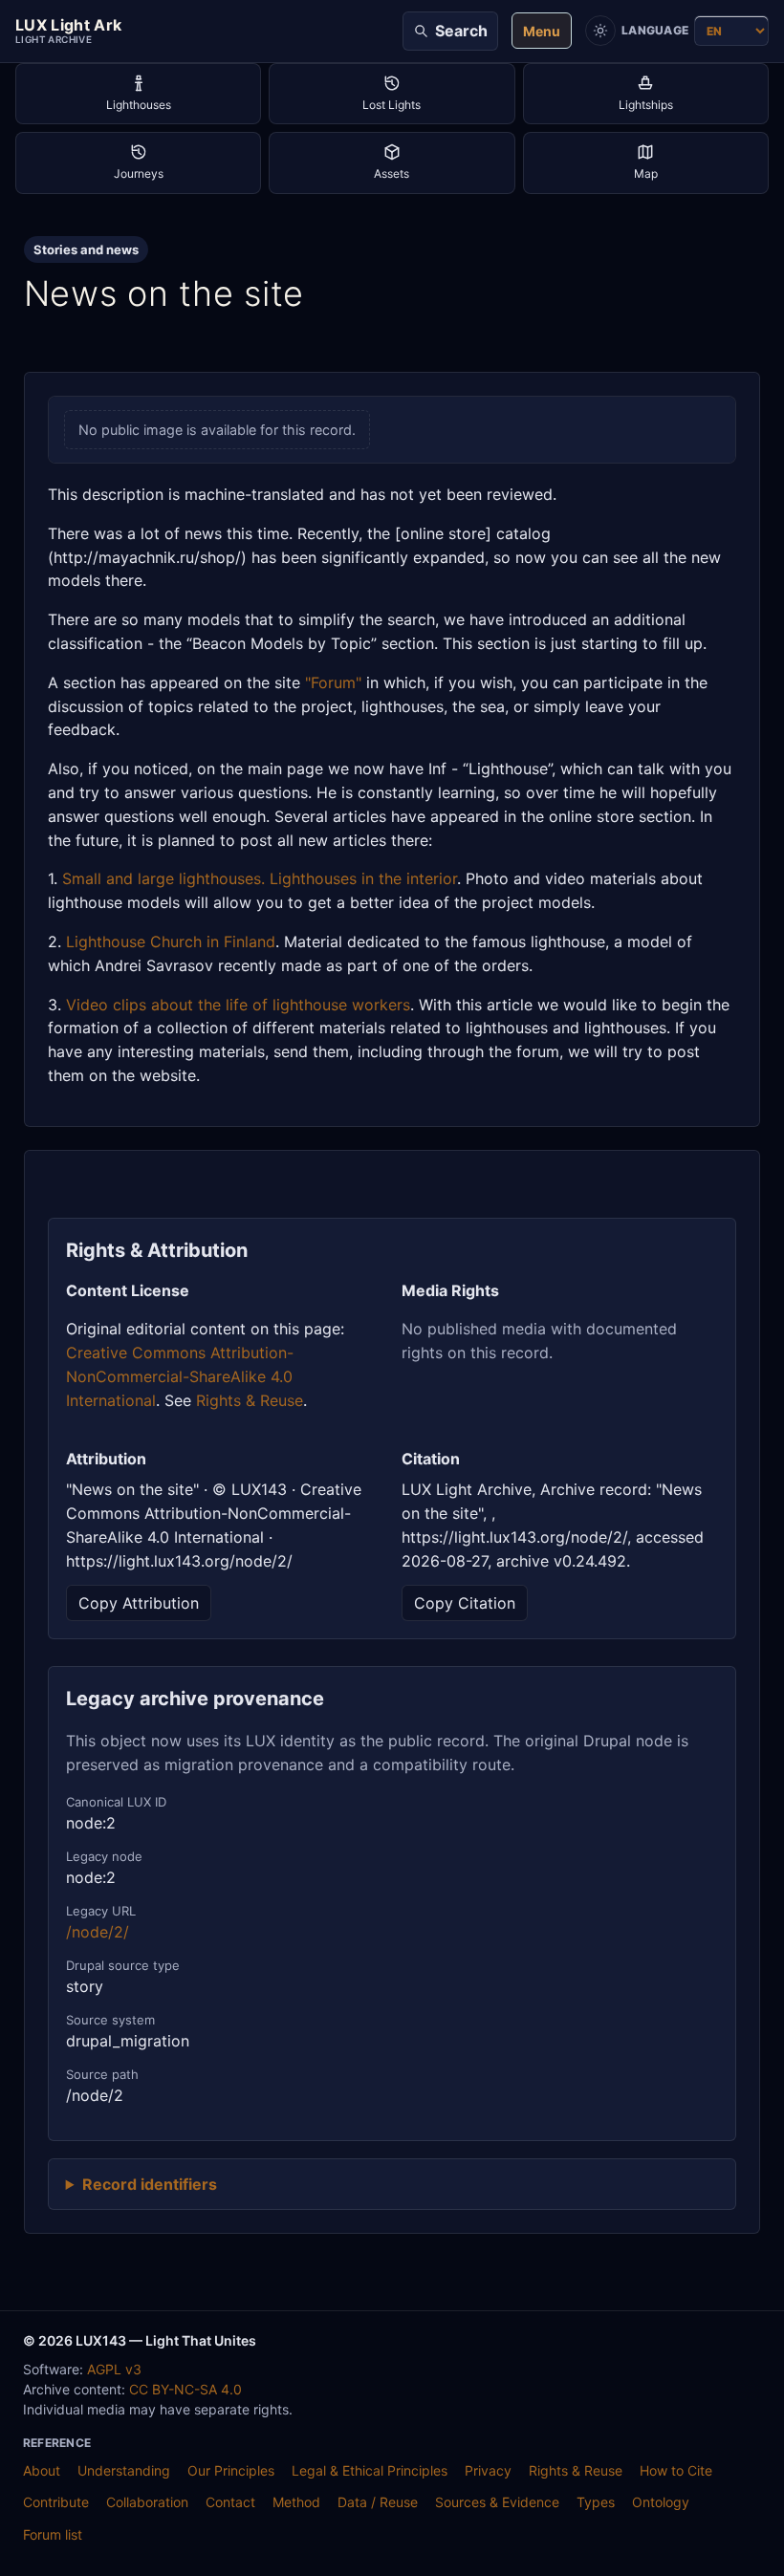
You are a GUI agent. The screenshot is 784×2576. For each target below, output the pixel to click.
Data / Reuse (378, 2502)
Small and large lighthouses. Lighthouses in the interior (260, 878)
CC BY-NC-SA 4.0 (185, 2389)
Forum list (53, 2534)
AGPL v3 (114, 2369)
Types (596, 2502)
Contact (230, 2502)
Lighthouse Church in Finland (171, 942)
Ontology (661, 2502)
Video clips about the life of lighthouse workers (238, 1005)
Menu (542, 31)
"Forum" (333, 682)
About (42, 2470)
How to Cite (676, 2470)
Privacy (488, 2470)
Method (296, 2502)
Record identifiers (150, 2184)
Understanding (124, 2470)
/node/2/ (98, 1932)
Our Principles (231, 2470)
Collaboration (147, 2502)
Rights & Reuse (250, 1400)
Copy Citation (465, 1603)
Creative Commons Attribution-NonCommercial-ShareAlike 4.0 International (180, 1376)
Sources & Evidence (497, 2502)
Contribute (56, 2502)
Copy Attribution (139, 1603)
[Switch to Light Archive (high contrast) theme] (600, 31)
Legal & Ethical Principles (370, 2470)
